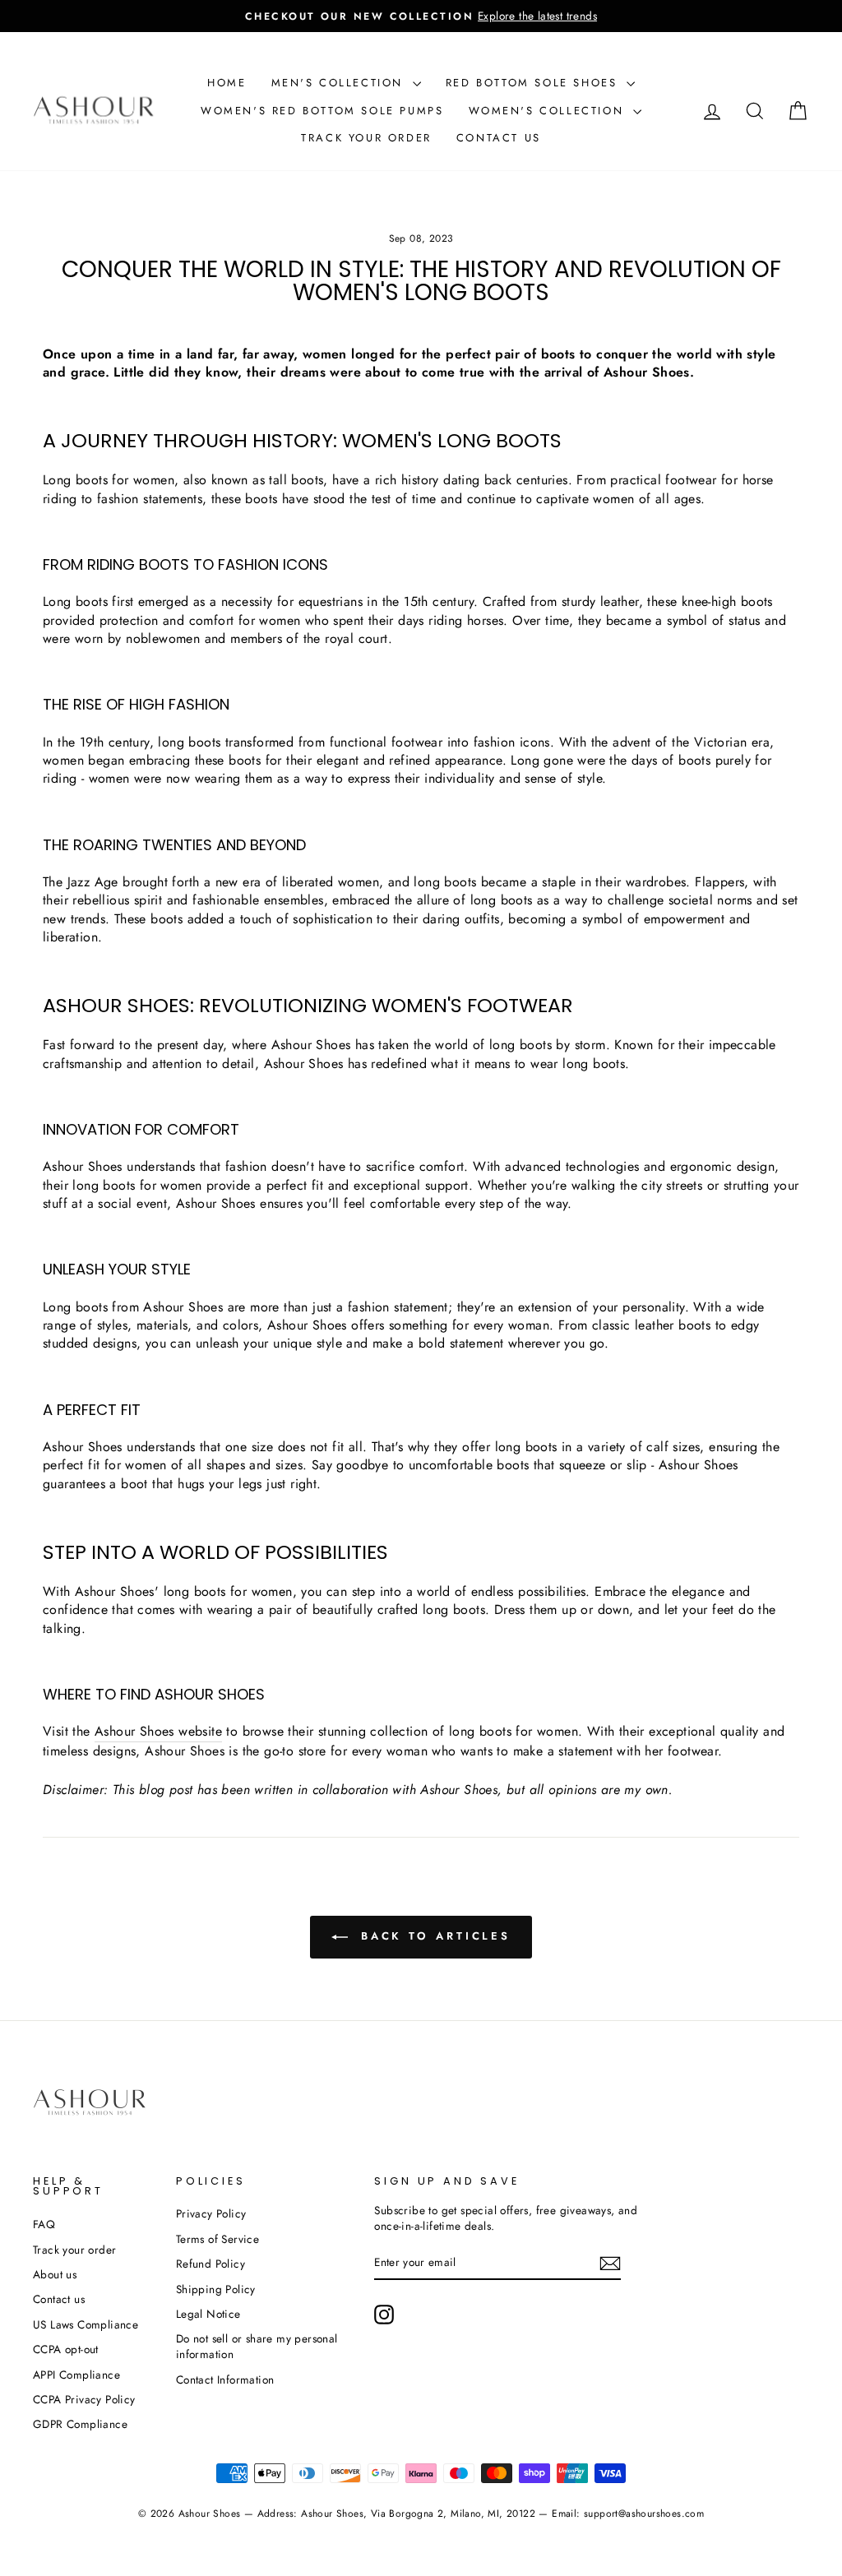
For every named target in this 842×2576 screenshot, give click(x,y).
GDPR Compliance (80, 2424)
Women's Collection (549, 111)
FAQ (44, 2224)
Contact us (499, 138)
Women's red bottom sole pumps (322, 111)
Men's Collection (340, 83)
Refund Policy (210, 2264)
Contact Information (225, 2379)
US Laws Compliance (86, 2324)
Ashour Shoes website (158, 1732)
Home (227, 83)
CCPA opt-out (66, 2349)
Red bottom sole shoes (534, 83)
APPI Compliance (76, 2375)
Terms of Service (217, 2239)
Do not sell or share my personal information (257, 2346)
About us (55, 2274)
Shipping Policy (216, 2289)
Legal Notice (208, 2314)
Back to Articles (433, 1936)
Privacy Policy (211, 2213)
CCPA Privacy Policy (84, 2399)
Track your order (366, 138)
